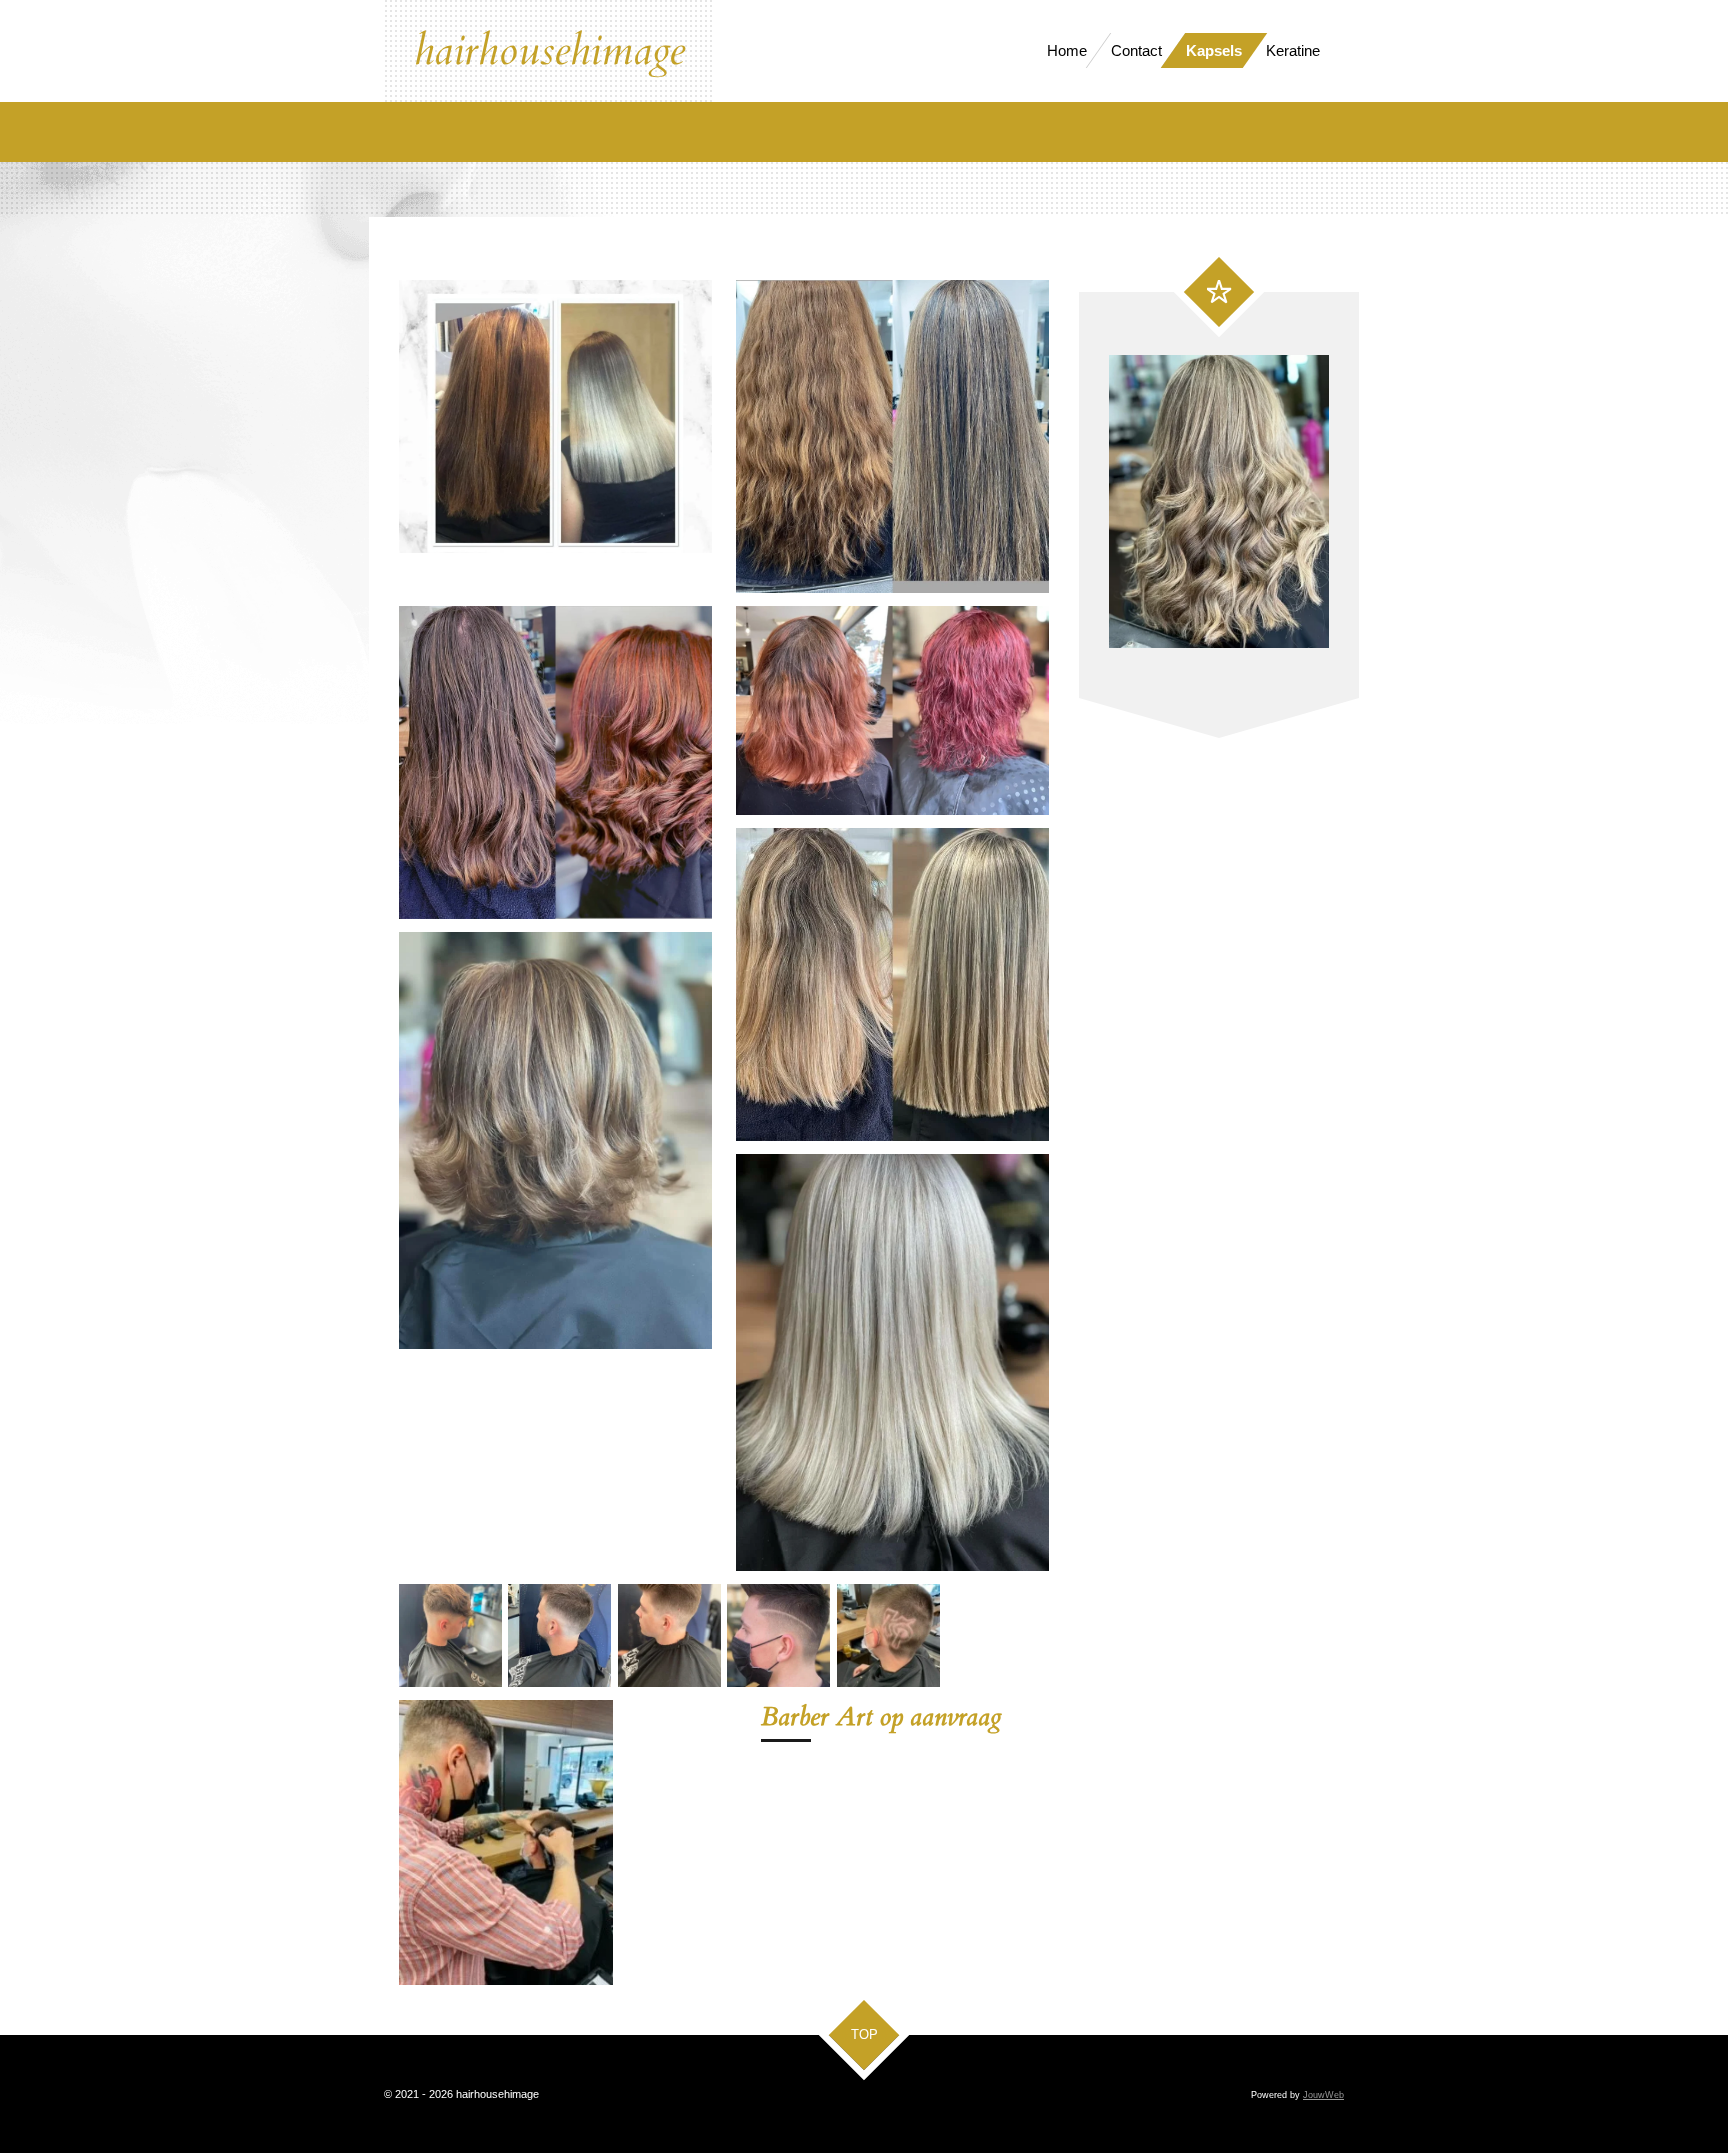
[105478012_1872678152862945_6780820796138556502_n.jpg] (669, 1635)
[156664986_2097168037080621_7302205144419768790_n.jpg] (778, 1635)
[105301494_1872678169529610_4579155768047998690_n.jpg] (559, 1635)
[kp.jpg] (887, 1635)
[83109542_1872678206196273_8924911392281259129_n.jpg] (450, 1635)
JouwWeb (1323, 2095)
